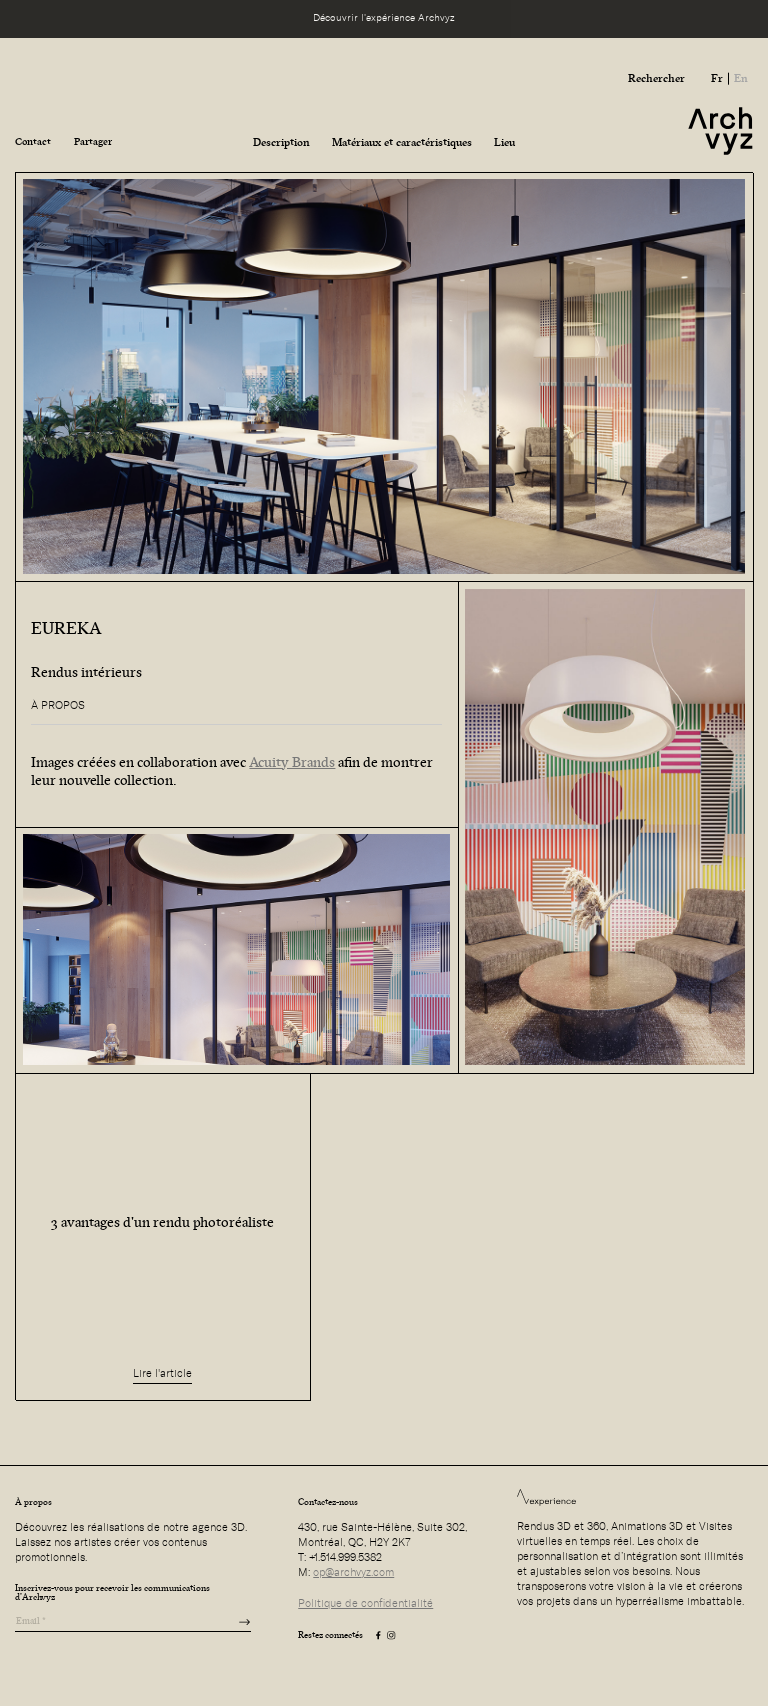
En (741, 78)
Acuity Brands (292, 762)
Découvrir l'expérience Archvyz (384, 18)
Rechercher (656, 77)
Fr (717, 78)
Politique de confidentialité (365, 1603)
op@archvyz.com (353, 1572)
